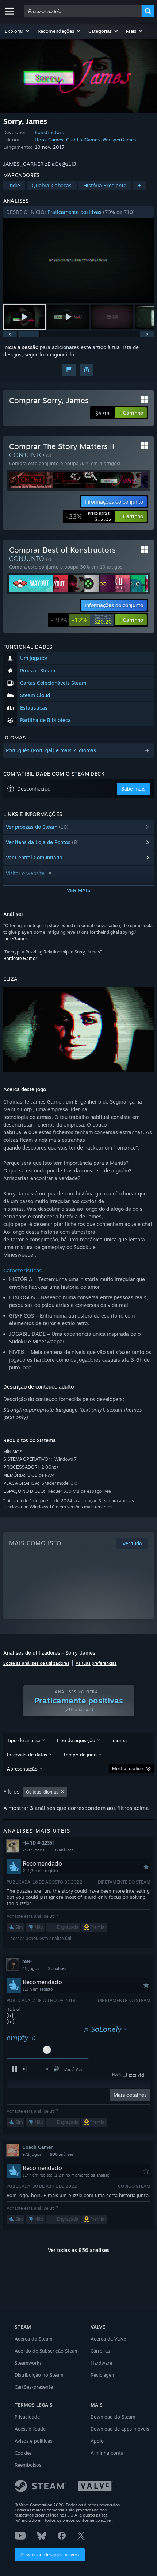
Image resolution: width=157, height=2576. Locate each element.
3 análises (57, 1968)
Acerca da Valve (108, 2339)
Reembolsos (28, 2465)
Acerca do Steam (34, 2339)
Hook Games (49, 140)
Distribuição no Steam (39, 2375)
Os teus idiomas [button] (42, 1792)
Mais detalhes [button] (130, 2095)
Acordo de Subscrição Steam (47, 2351)
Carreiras (100, 2351)
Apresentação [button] (22, 1769)
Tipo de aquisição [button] (76, 1740)
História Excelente (105, 185)
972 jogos (32, 2154)
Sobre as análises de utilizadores (36, 1663)
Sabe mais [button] (133, 789)
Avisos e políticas (33, 2441)
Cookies (23, 2453)
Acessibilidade (30, 2429)
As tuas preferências (96, 1663)
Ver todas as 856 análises (79, 2250)
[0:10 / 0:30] (79, 260)
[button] (18, 31)
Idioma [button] (119, 1740)
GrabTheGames (83, 140)
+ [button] (139, 185)
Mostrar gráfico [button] (127, 1769)
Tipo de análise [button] (24, 1740)
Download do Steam (113, 2417)
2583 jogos (33, 1850)
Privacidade (27, 2417)
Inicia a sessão (21, 347)
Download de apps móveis (50, 2554)
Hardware (101, 2363)
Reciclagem (103, 2375)
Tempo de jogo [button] (80, 1755)
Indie (14, 185)
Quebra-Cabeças (52, 185)
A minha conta (107, 2453)
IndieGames (16, 939)
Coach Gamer (37, 2147)
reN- (27, 1961)
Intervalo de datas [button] (27, 1755)
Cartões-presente (34, 2387)
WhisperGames (119, 140)
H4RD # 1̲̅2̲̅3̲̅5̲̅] (38, 1843)
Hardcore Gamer (20, 958)
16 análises (63, 1850)
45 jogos (31, 1968)
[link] (89, 516)
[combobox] (83, 11)
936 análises (62, 2154)
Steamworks (28, 2363)
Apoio (97, 2441)
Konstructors (49, 132)
